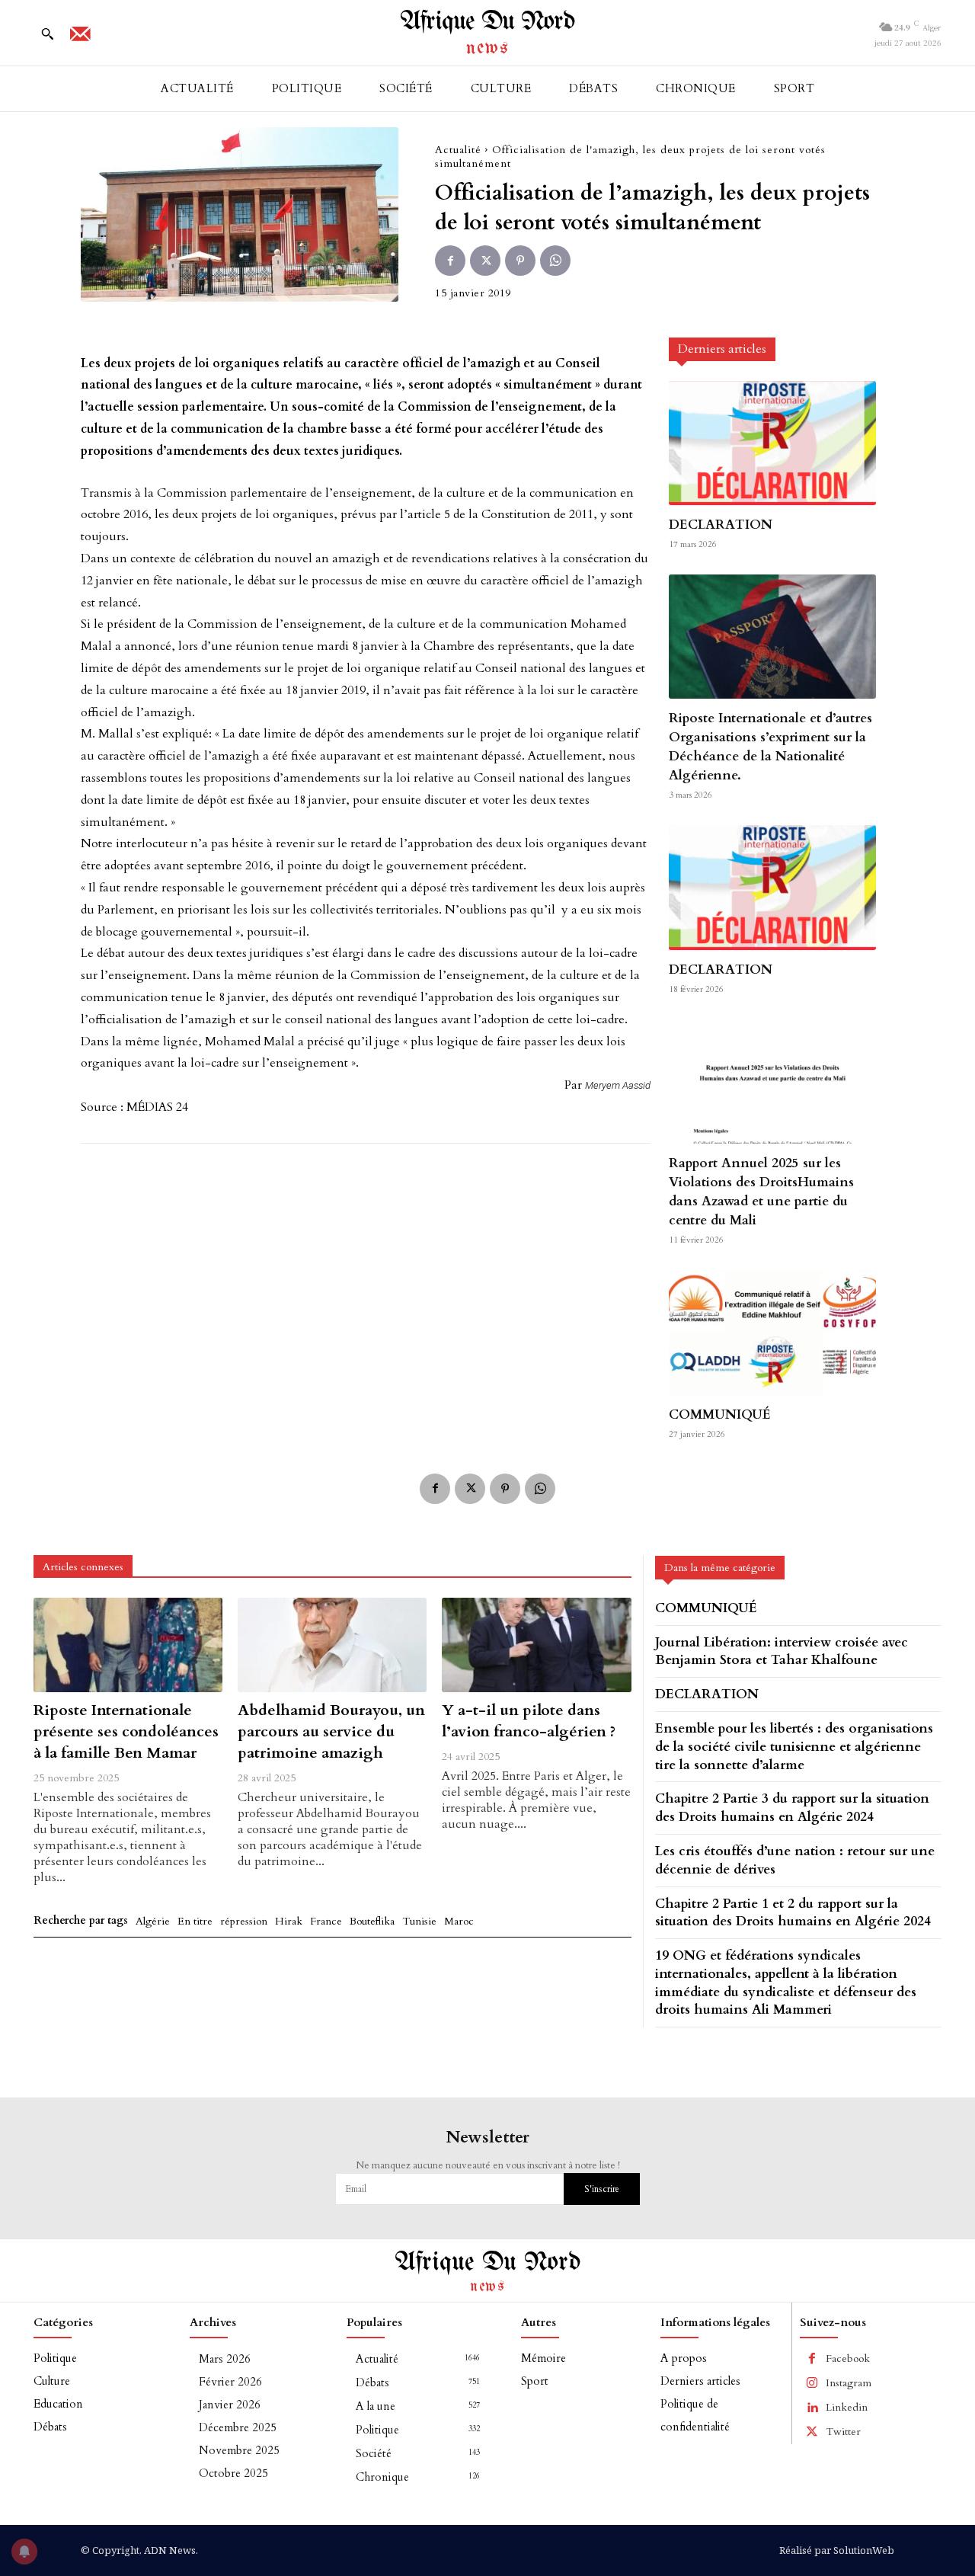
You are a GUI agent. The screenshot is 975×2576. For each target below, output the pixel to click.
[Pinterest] (520, 261)
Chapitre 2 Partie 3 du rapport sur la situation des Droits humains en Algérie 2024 (792, 1808)
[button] (47, 34)
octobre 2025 (233, 2473)
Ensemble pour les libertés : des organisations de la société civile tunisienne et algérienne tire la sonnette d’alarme (794, 1747)
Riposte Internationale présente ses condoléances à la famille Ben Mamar (126, 1731)
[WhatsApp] (555, 261)
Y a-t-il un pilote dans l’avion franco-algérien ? (529, 1721)
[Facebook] (450, 261)
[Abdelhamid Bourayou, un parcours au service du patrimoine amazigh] (332, 1645)
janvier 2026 (230, 2405)
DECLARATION (721, 525)
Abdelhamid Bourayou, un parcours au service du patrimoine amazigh (331, 1731)
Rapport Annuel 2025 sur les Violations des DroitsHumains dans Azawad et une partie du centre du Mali (761, 1192)
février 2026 (230, 2382)
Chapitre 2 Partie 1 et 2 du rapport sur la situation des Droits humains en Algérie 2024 (793, 1913)
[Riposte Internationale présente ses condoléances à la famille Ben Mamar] (128, 1645)
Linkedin (847, 2407)
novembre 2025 (239, 2450)
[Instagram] (812, 2383)
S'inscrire (602, 2189)
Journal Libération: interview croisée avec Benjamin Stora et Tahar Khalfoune (782, 1651)
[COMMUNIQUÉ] (772, 1332)
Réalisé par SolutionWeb (837, 2550)
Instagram (849, 2383)
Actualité (458, 150)
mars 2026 (225, 2359)
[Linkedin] (812, 2408)
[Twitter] (485, 261)
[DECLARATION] (772, 443)
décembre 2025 (238, 2427)
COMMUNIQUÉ (720, 1414)
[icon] (80, 39)
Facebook (848, 2358)
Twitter (843, 2432)
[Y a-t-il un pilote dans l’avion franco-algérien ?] (536, 1645)
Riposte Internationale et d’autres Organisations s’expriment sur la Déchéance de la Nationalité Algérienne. (770, 747)
